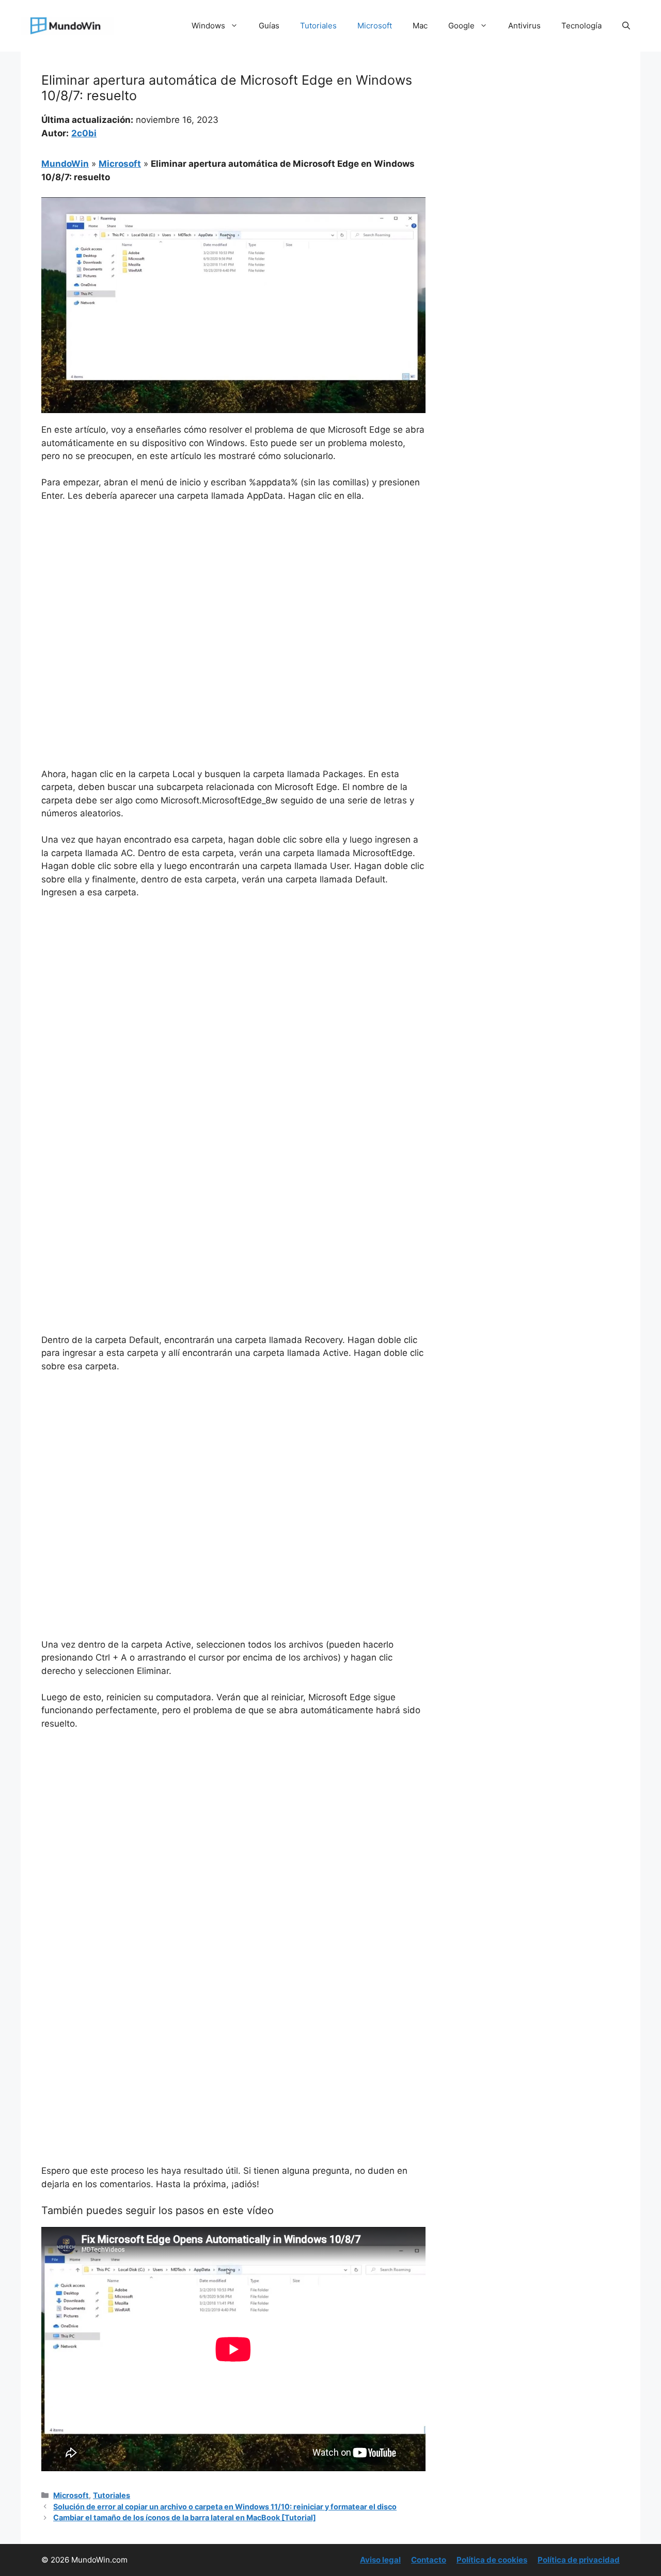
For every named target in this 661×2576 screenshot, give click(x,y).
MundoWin (65, 164)
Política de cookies (492, 2560)
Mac (420, 26)
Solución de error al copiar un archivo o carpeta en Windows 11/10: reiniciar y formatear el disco (225, 2507)
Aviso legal (380, 2560)
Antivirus (524, 26)
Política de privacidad (579, 2560)
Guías (269, 26)
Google (461, 26)
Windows (208, 26)
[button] (626, 26)
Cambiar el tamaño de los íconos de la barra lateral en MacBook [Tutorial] (185, 2517)
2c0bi (84, 133)
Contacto (429, 2560)
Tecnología (581, 26)
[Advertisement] (233, 588)
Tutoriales (318, 26)
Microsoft (375, 26)
